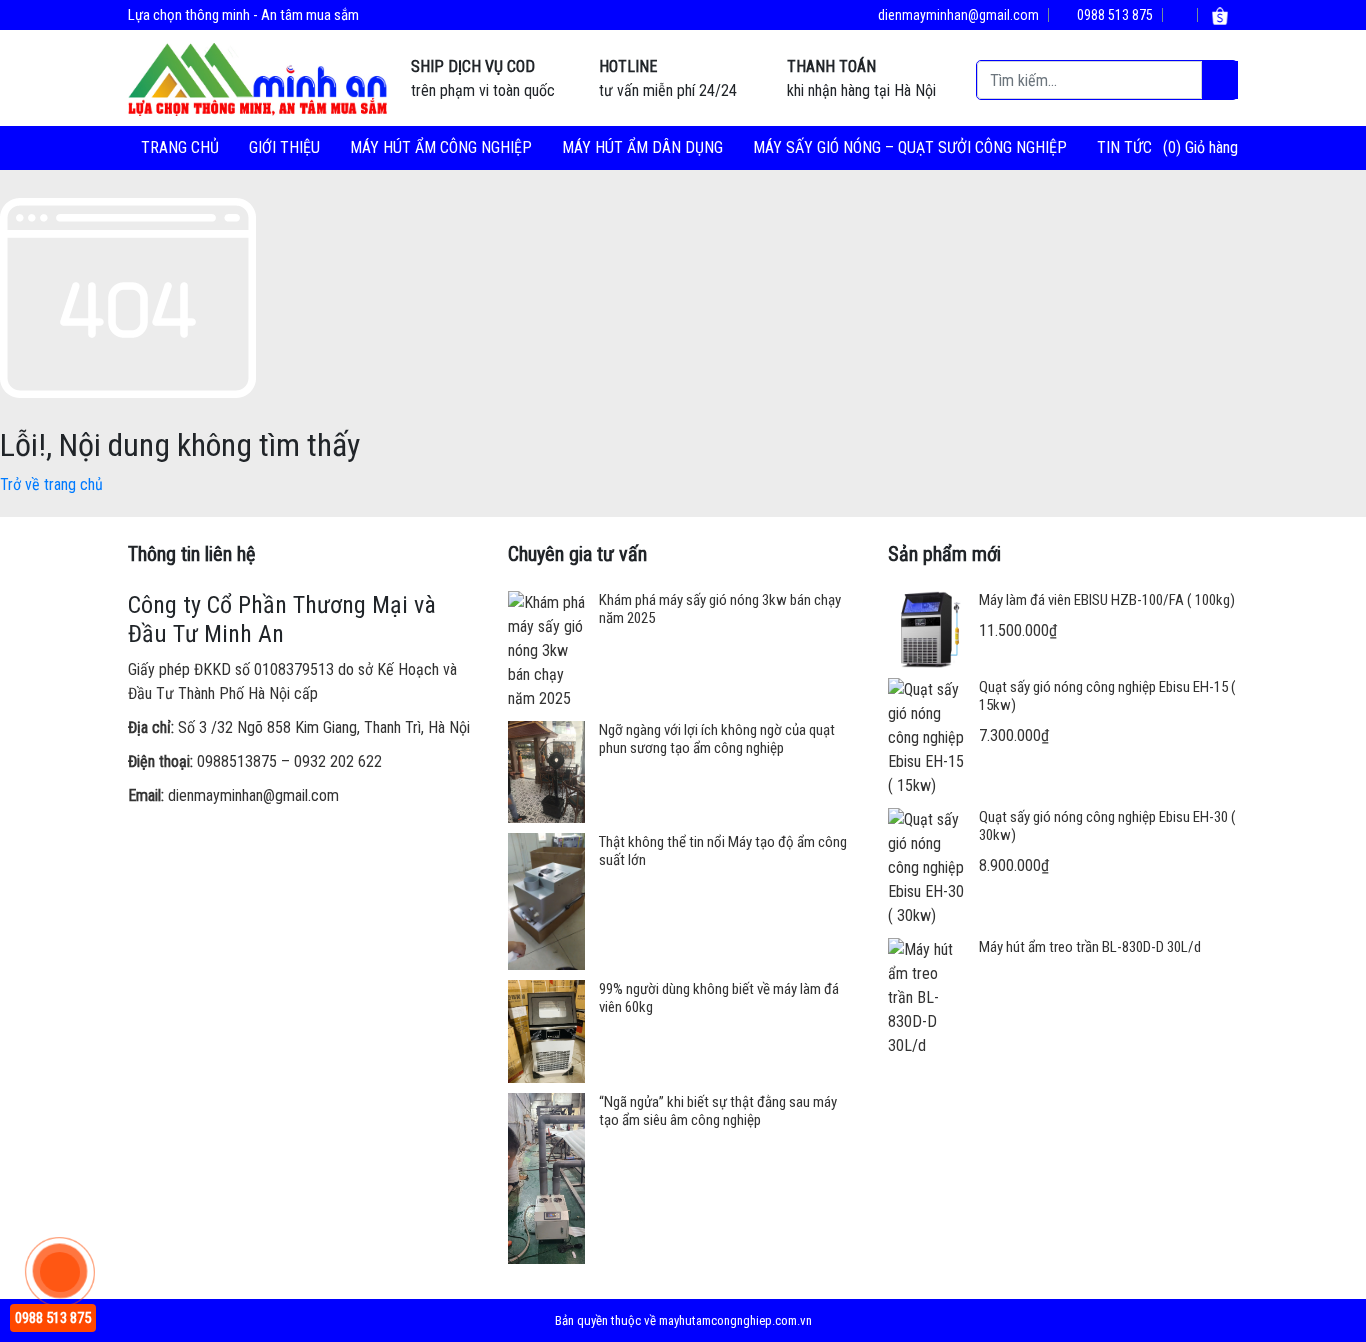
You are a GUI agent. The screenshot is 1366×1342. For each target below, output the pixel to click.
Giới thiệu (284, 147)
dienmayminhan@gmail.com (957, 15)
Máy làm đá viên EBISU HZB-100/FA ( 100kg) (1107, 600)
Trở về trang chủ (51, 484)
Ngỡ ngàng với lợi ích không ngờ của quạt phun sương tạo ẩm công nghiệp (717, 739)
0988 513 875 (1113, 15)
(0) (1174, 147)
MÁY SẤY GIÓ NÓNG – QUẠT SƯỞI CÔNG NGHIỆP (910, 147)
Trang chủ (180, 147)
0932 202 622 (338, 761)
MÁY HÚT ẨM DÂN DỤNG (642, 147)
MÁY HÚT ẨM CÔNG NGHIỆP (441, 147)
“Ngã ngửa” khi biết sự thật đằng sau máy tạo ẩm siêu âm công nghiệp (718, 1111)
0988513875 (237, 761)
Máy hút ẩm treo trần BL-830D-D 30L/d (1090, 947)
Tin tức (1124, 147)
